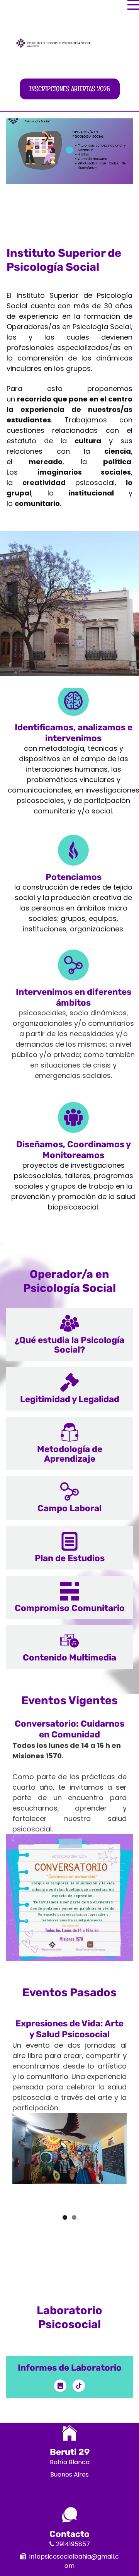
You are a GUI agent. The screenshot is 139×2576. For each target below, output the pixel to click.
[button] (69, 1334)
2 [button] (74, 2217)
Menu (133, 1)
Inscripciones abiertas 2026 (70, 89)
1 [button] (65, 2217)
